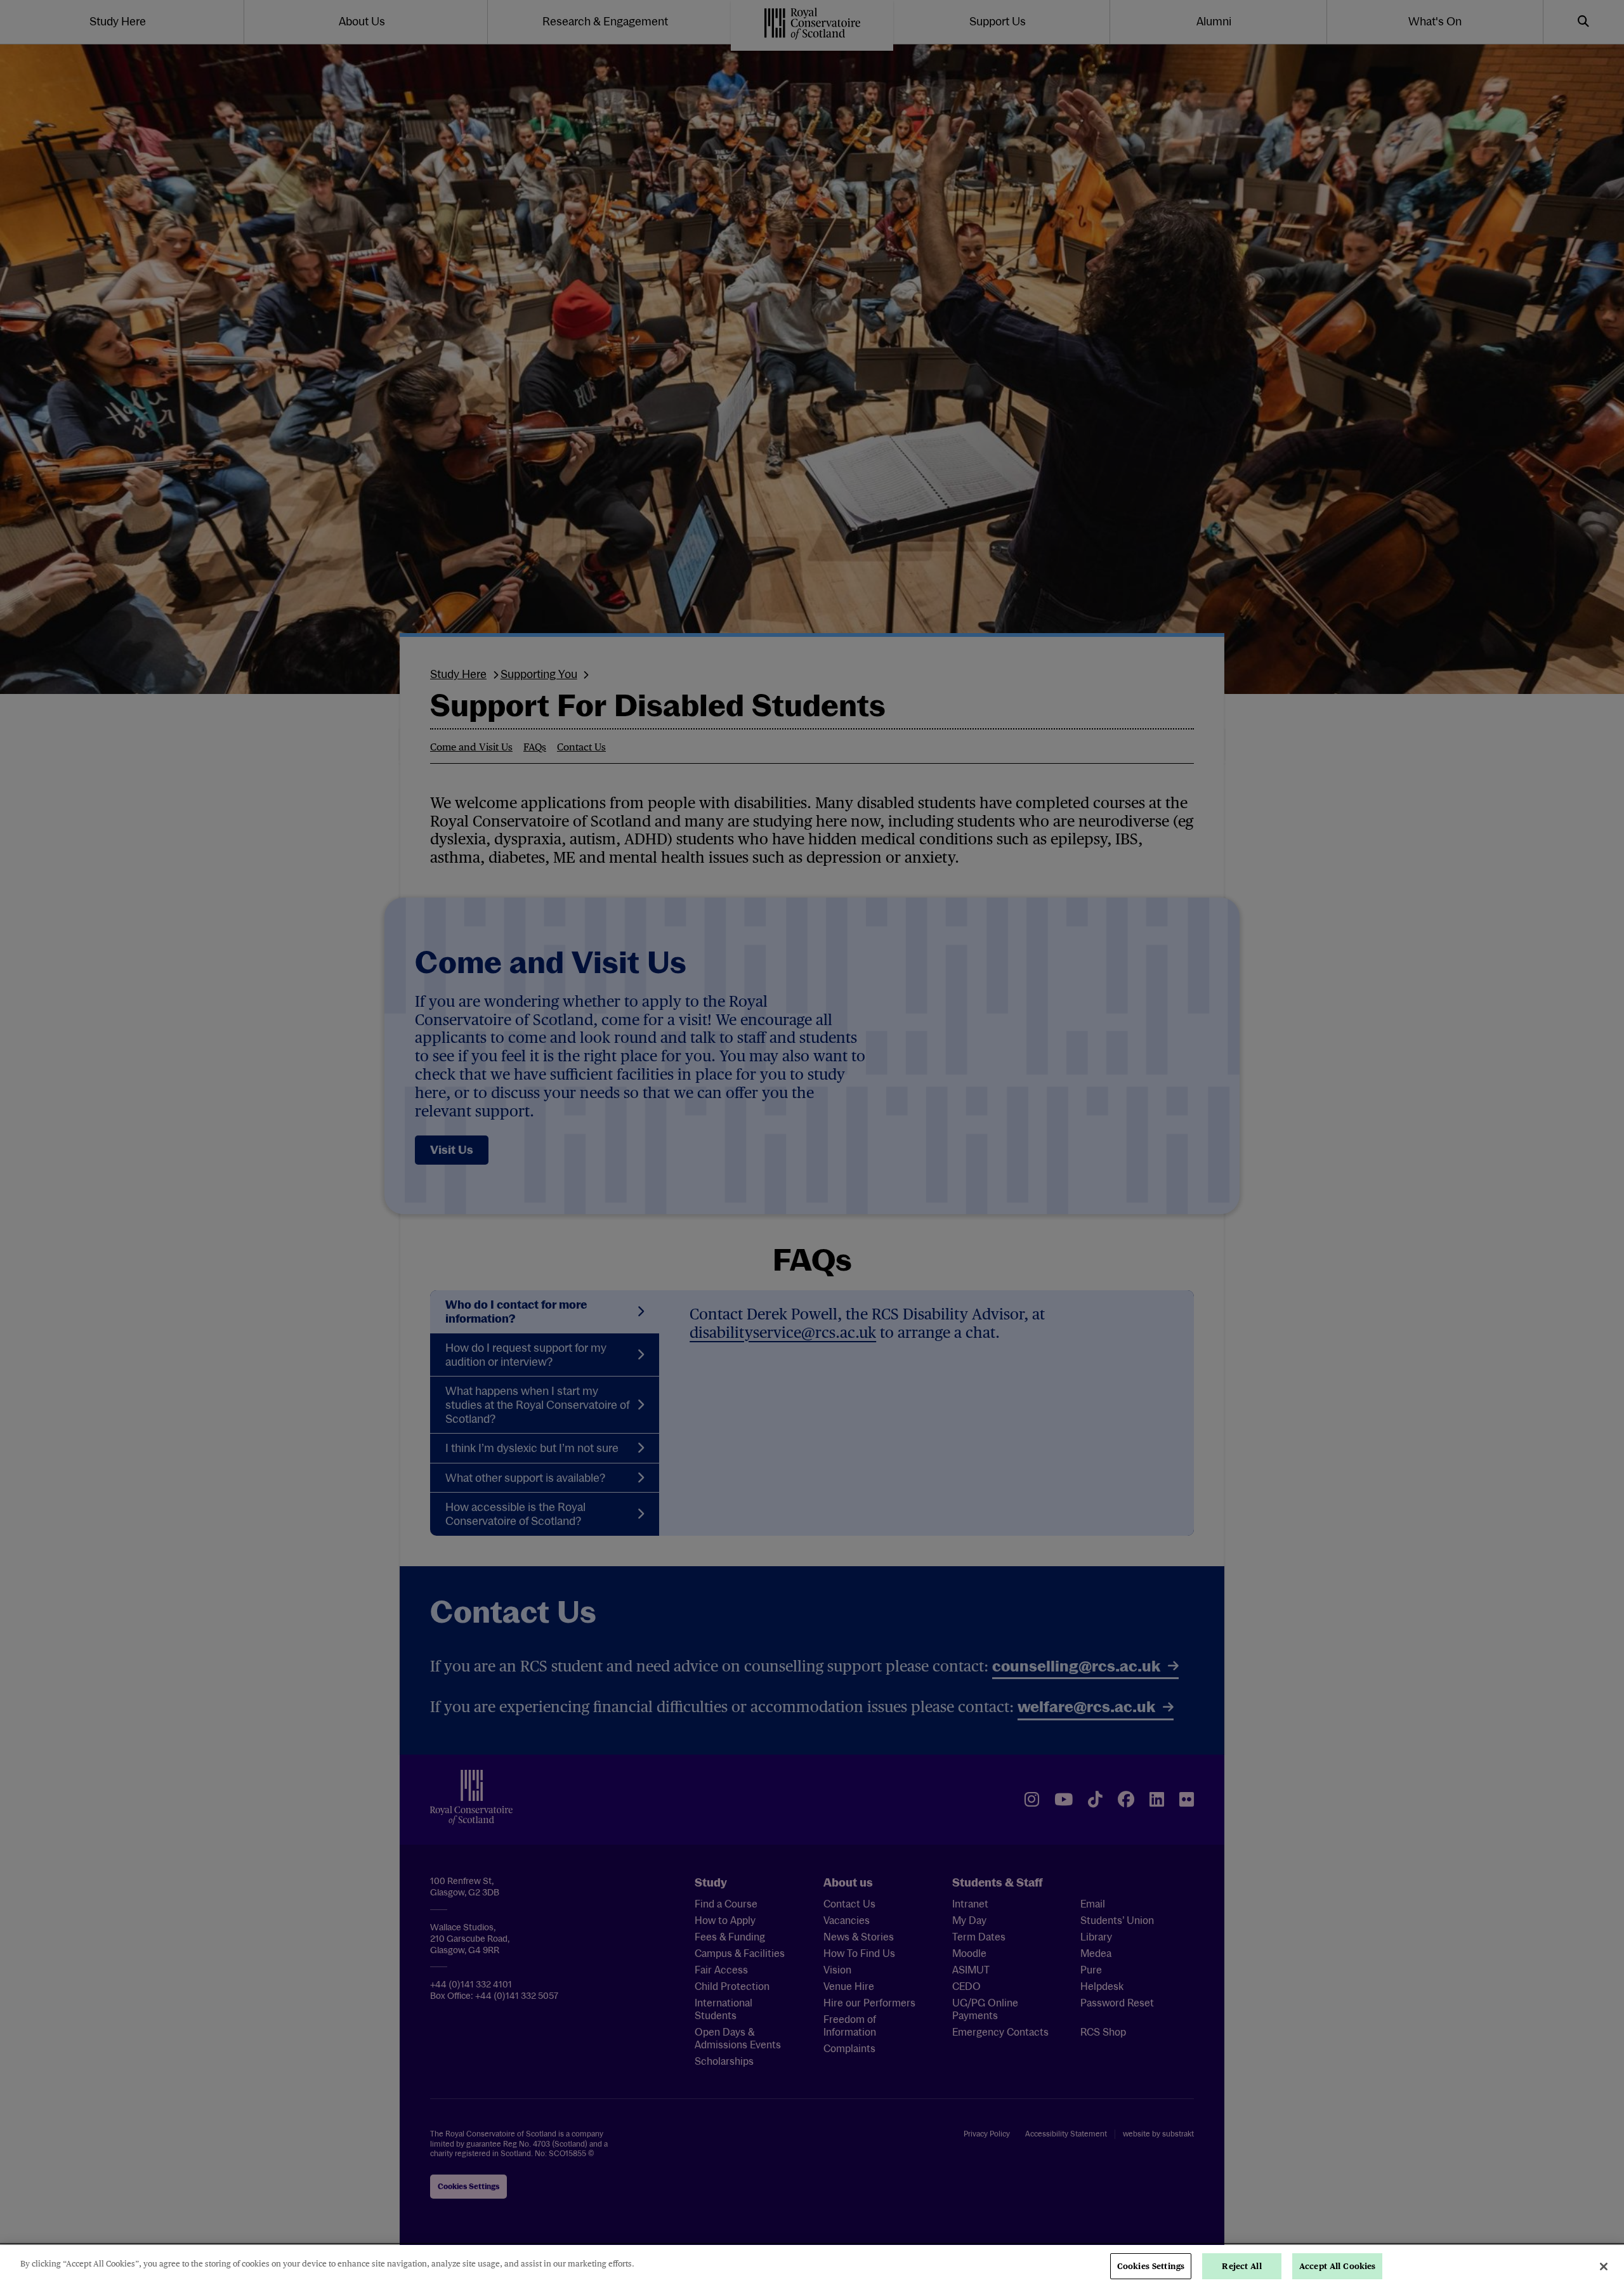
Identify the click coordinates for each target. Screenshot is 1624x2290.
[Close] (1604, 2267)
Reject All (1241, 2266)
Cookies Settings (1151, 2266)
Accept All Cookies (1337, 2266)
